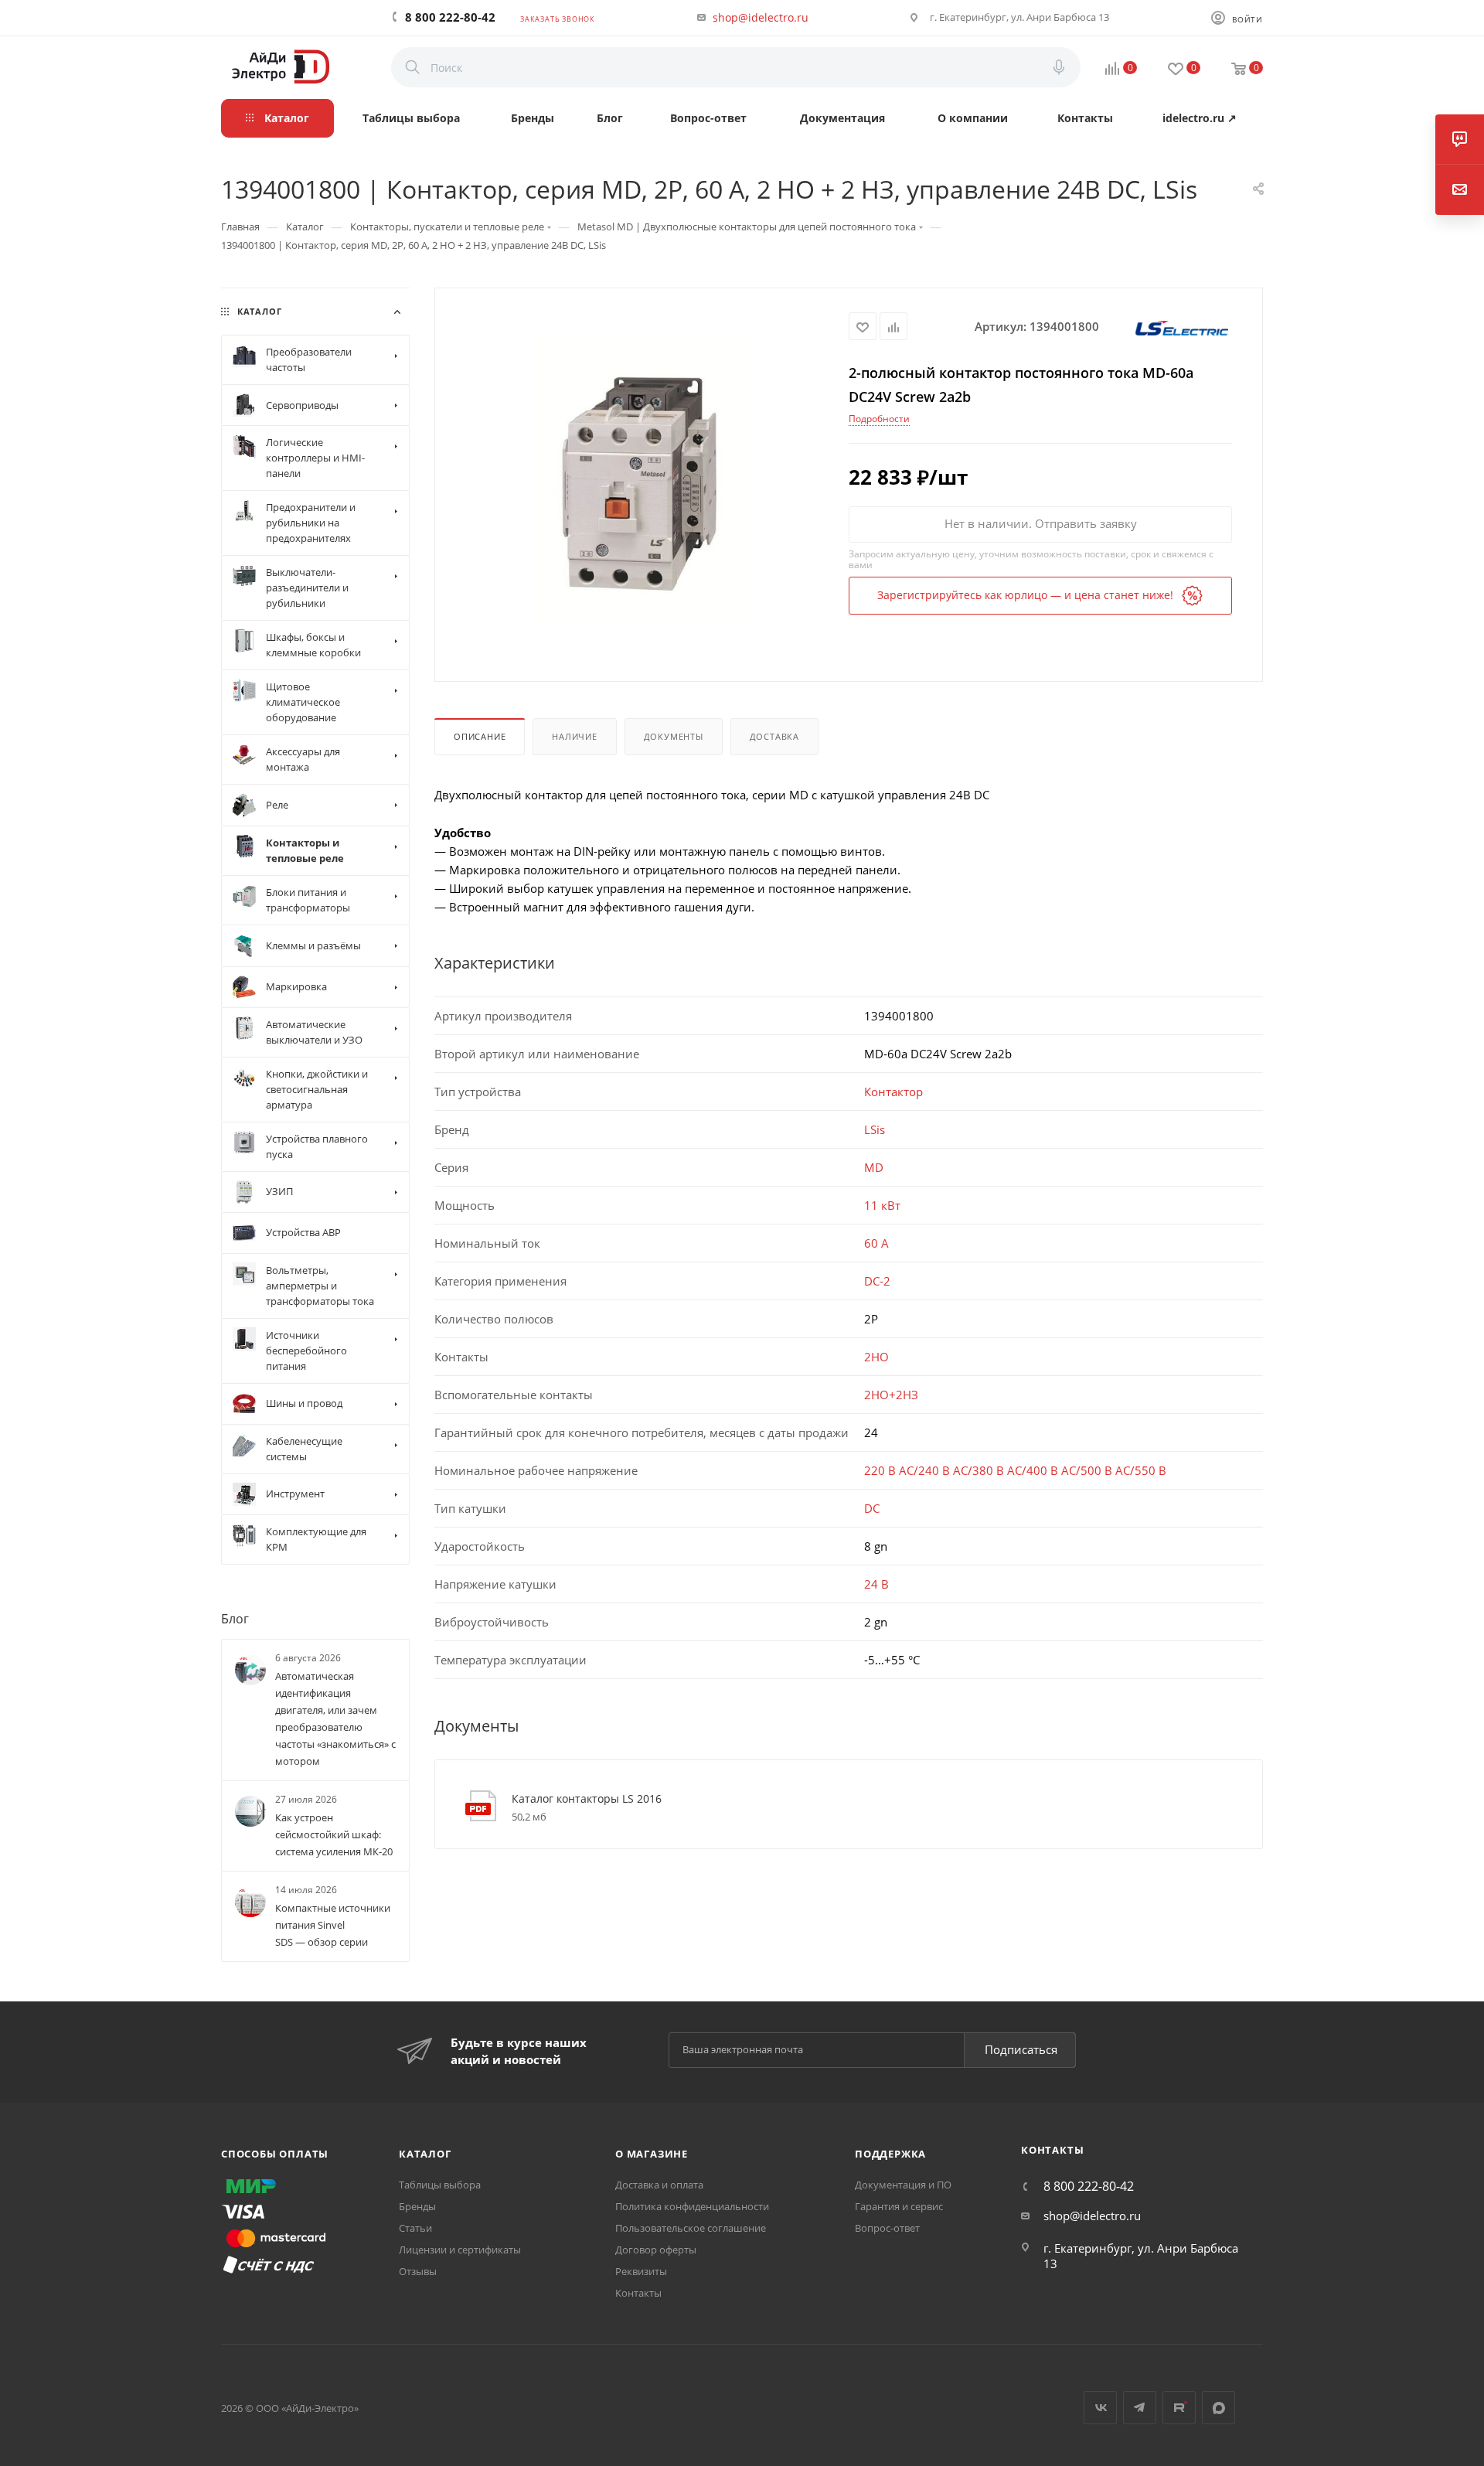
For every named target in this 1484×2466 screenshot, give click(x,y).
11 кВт (882, 1205)
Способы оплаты (275, 2154)
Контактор (893, 1092)
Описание (480, 736)
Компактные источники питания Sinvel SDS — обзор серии (333, 1926)
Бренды (417, 2206)
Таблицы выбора (440, 2185)
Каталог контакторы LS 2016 (587, 1798)
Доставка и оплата (659, 2185)
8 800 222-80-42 (450, 17)
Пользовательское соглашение (691, 2228)
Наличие (575, 736)
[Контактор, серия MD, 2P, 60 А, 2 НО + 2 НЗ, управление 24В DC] (642, 483)
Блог (235, 1619)
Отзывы (418, 2271)
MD (874, 1167)
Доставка (774, 736)
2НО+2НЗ (891, 1395)
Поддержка (890, 2154)
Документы (674, 736)
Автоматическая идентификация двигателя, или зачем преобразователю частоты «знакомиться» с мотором (335, 1718)
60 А (876, 1243)
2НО (876, 1357)
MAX (1219, 2408)
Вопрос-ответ (887, 2228)
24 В (876, 1584)
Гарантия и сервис (899, 2206)
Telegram (1140, 2408)
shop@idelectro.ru (761, 17)
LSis (875, 1129)
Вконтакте (1100, 2408)
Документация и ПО (903, 2185)
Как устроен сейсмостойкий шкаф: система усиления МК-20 (334, 1835)
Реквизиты (641, 2271)
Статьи (415, 2228)
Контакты (638, 2293)
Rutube (1179, 2408)
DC (872, 1508)
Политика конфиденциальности (692, 2206)
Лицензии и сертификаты (460, 2250)
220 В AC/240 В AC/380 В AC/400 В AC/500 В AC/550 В (1015, 1470)
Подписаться (1021, 2049)
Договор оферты (656, 2250)
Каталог (425, 2154)
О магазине (652, 2154)
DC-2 (877, 1281)
